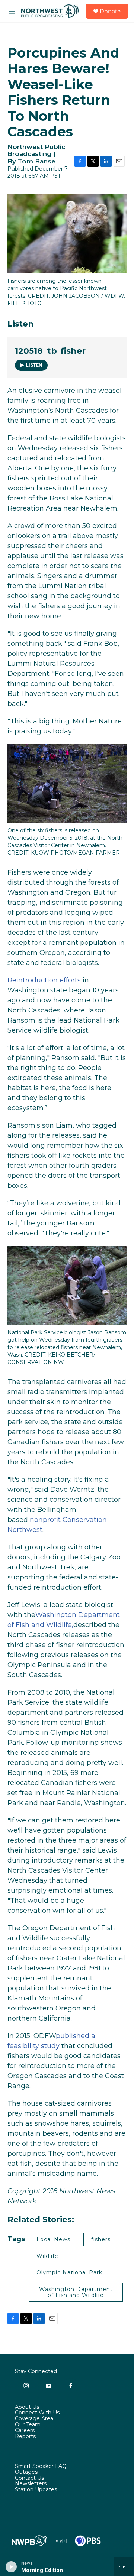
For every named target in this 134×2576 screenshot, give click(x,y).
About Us (27, 2407)
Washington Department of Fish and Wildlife (76, 2292)
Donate (110, 11)
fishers (101, 2239)
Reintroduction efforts (44, 980)
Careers (25, 2431)
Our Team (28, 2425)
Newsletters (31, 2484)
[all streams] (124, 2567)
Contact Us (29, 2478)
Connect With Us (37, 2413)
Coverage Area (34, 2419)
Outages (26, 2472)
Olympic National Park (69, 2272)
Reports (25, 2437)
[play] (11, 2567)
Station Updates (36, 2490)
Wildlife (47, 2256)
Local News (53, 2239)
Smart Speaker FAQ (41, 2466)
